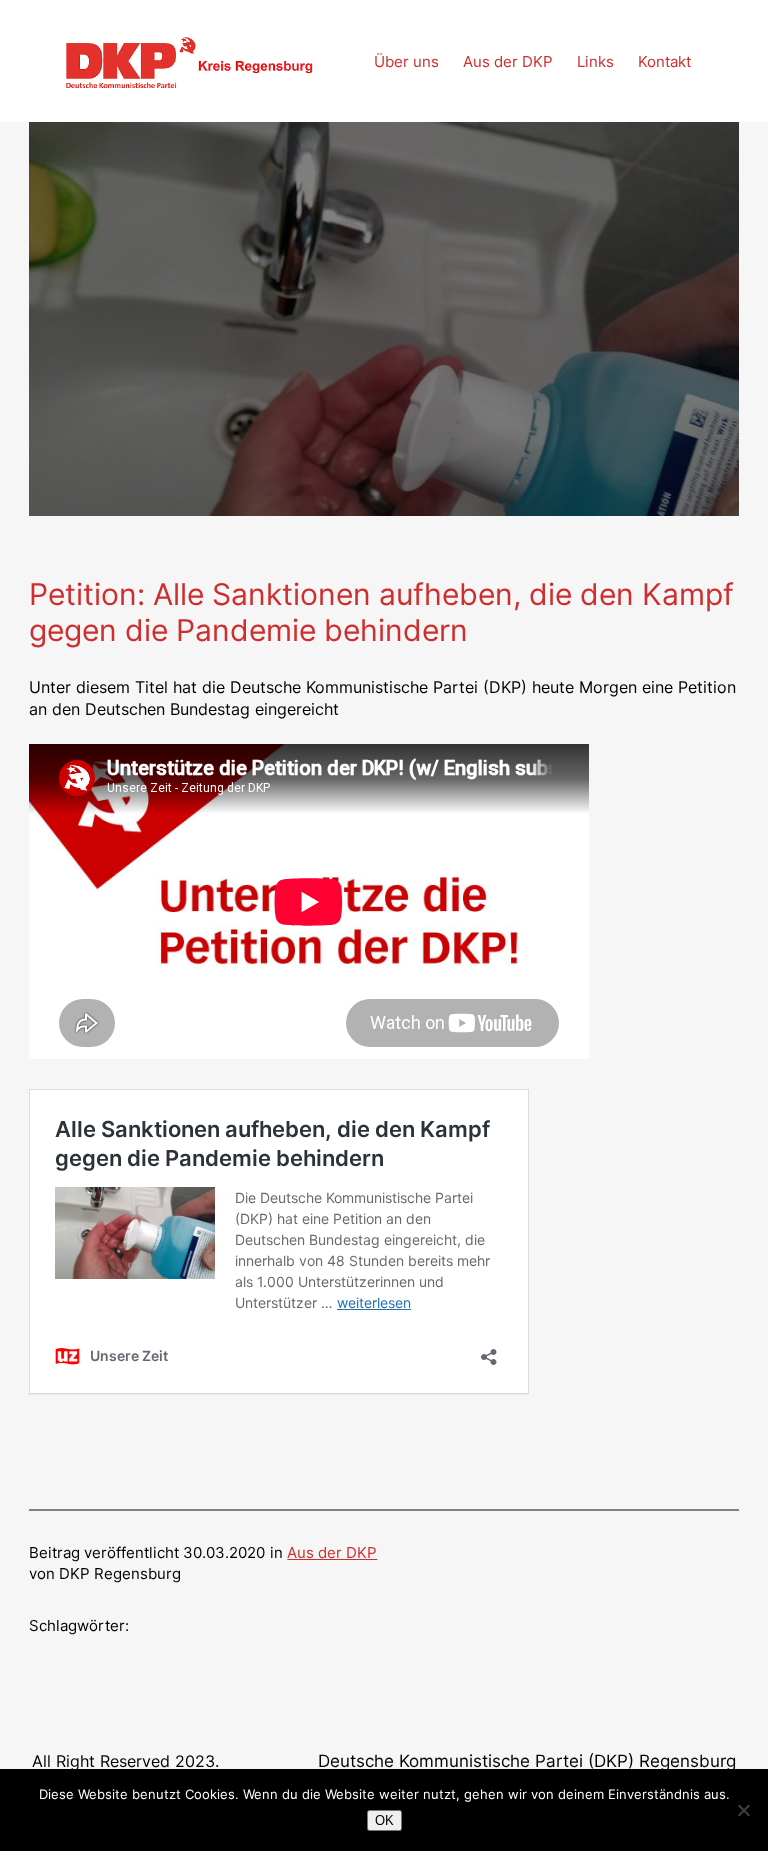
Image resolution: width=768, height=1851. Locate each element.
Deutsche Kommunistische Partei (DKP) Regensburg (527, 1761)
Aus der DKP (332, 1553)
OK (384, 1820)
